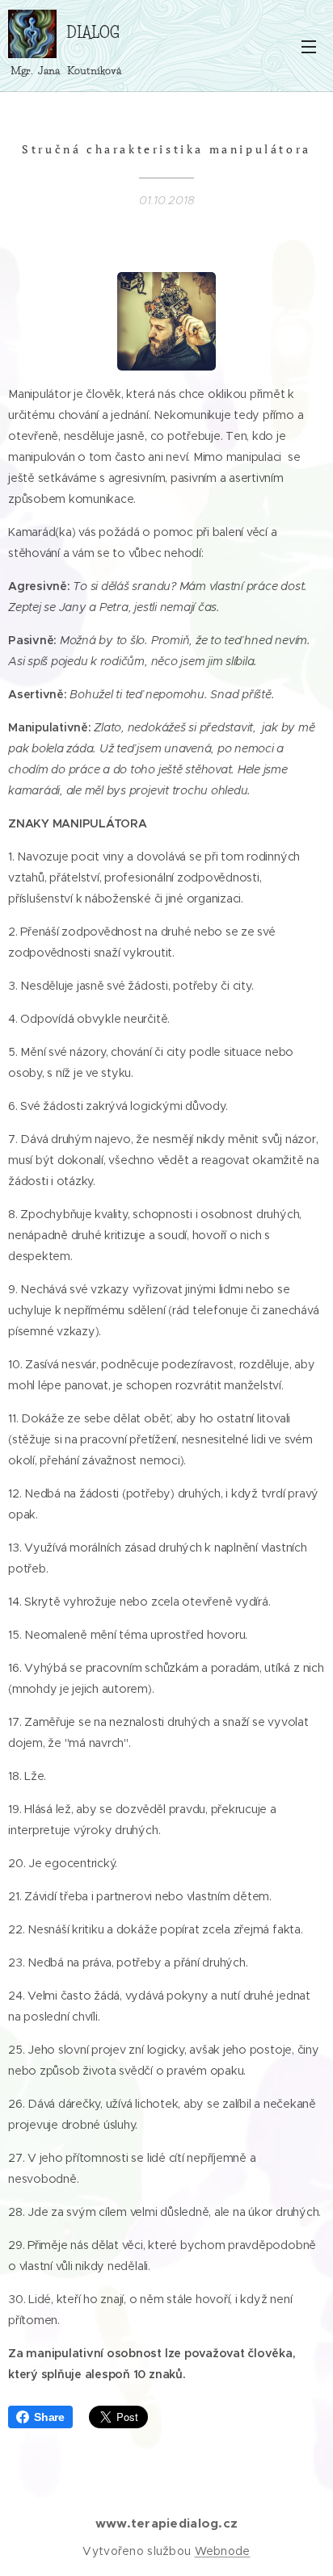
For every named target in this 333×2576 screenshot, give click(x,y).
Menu (309, 46)
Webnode (223, 2551)
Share (49, 2417)
